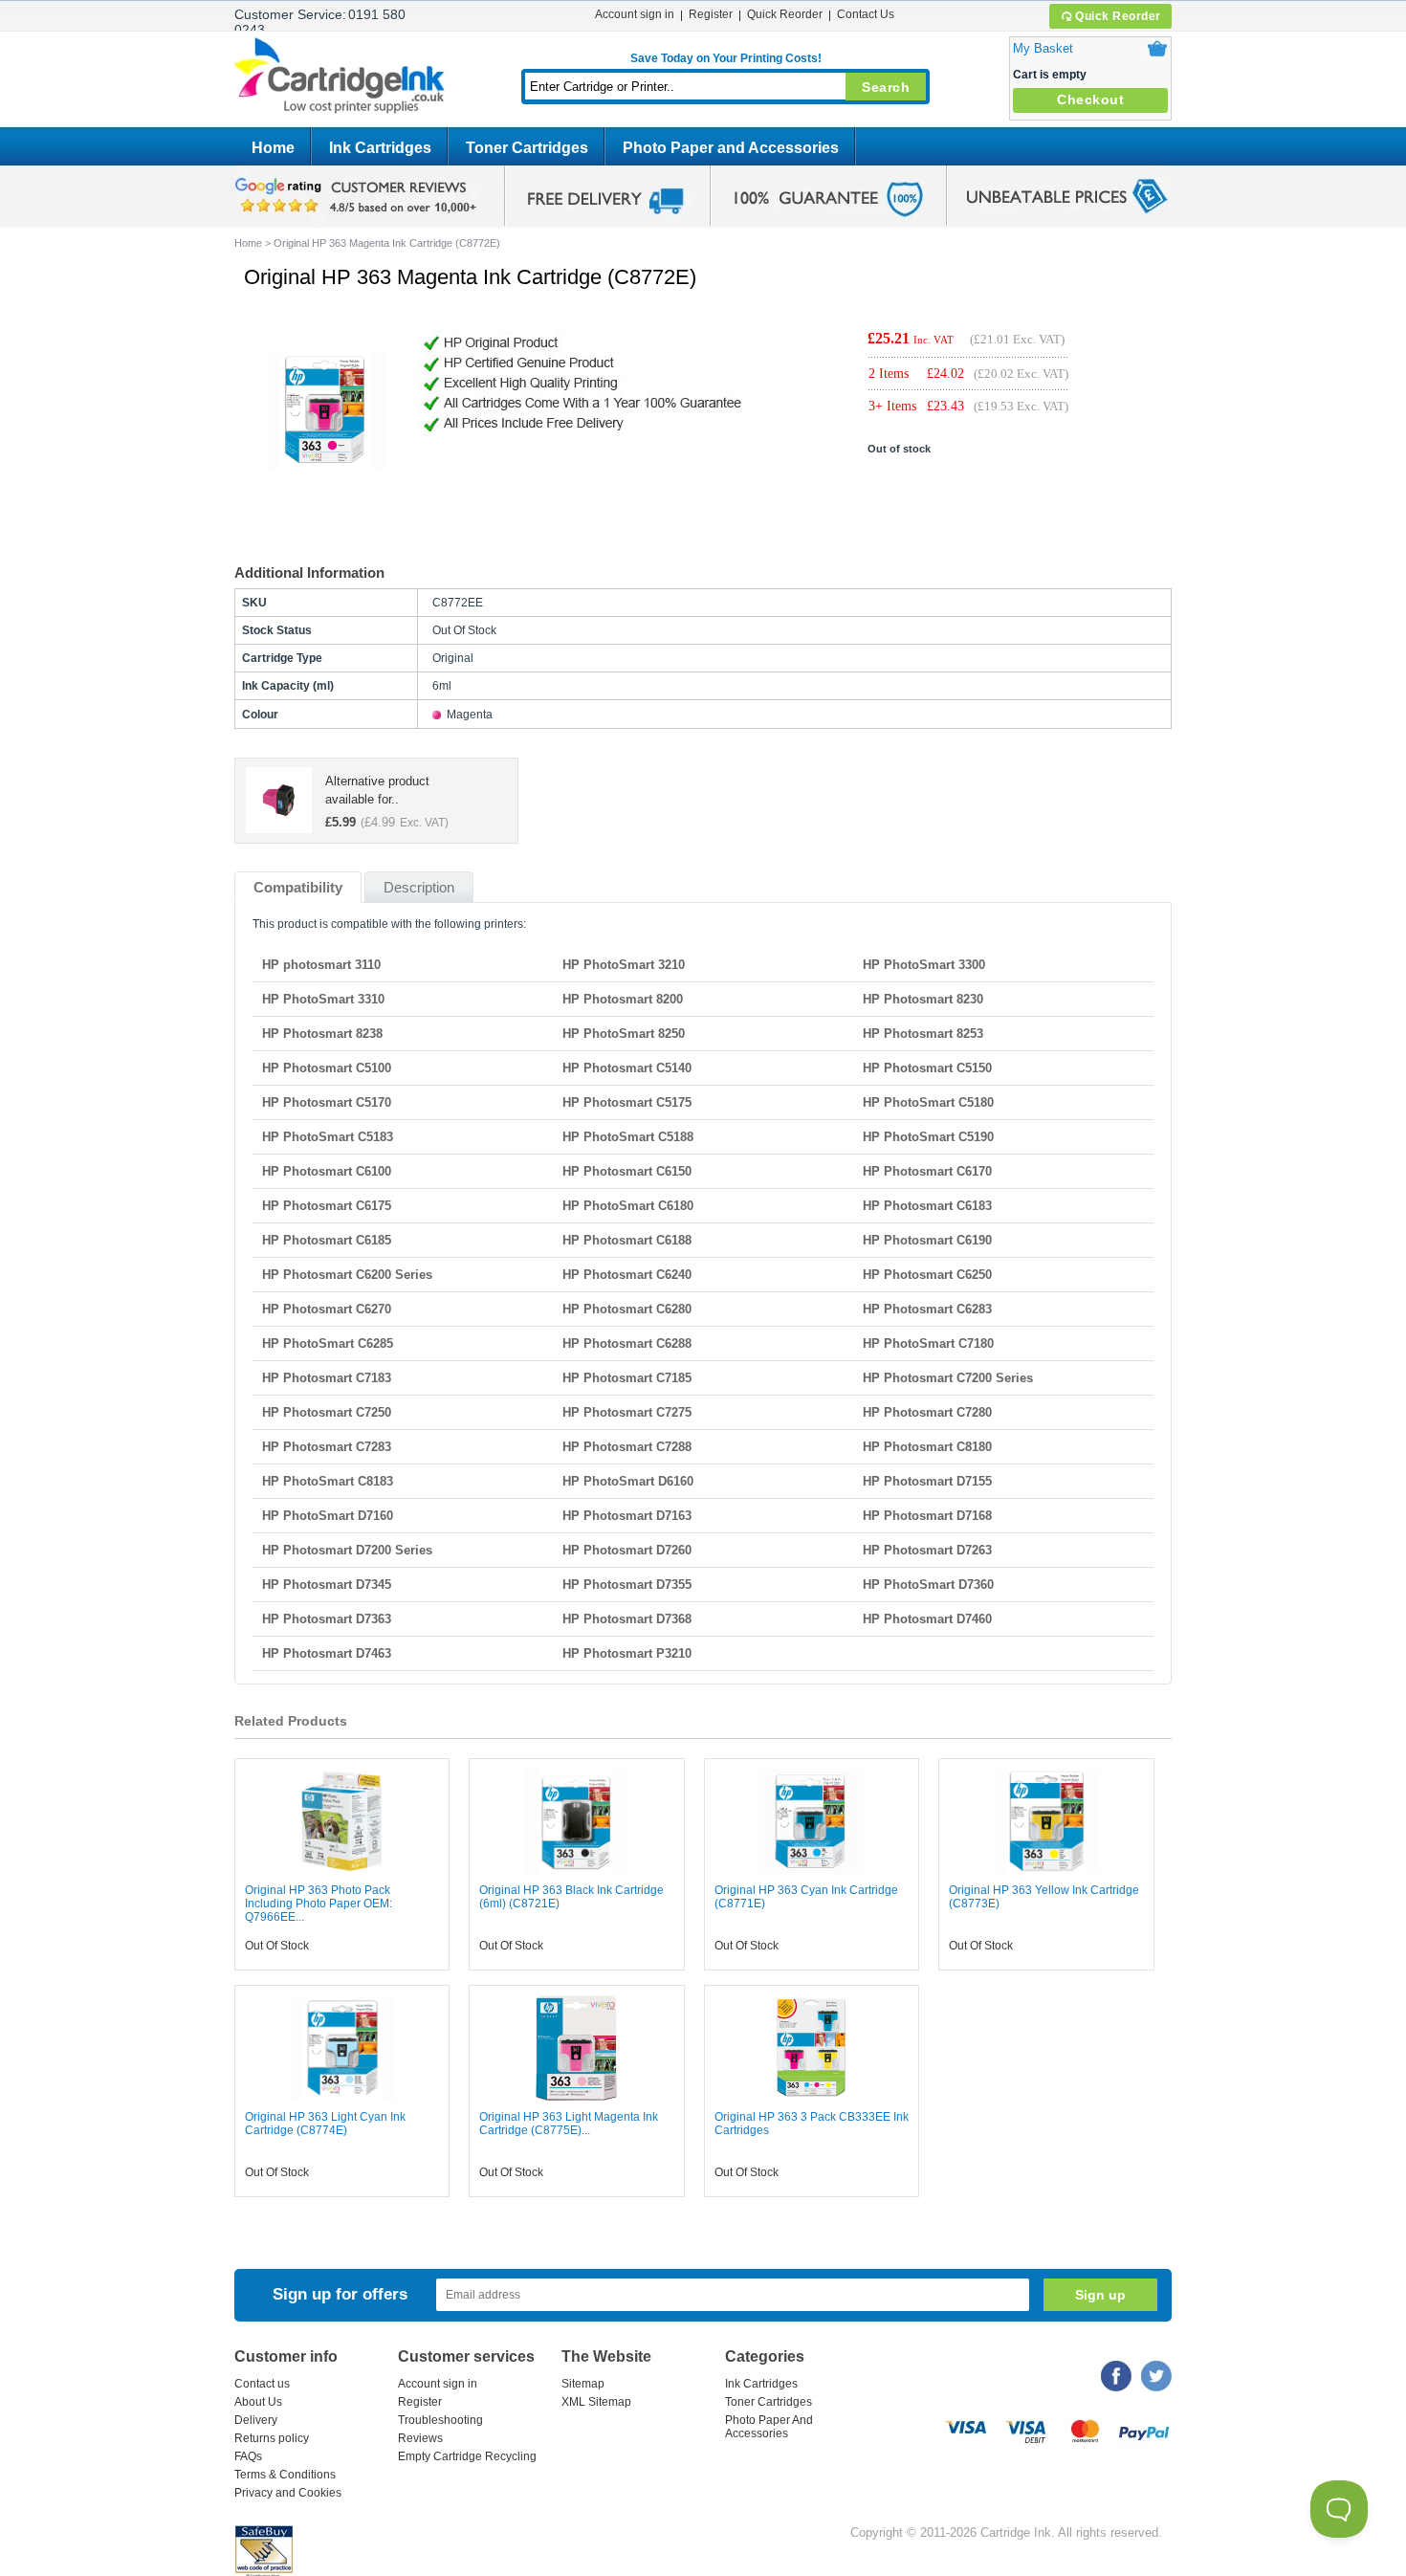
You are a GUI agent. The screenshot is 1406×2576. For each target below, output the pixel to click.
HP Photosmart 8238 (322, 1034)
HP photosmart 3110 (321, 965)
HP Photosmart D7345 (327, 1585)
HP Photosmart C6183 (927, 1206)
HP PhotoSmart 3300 (924, 965)
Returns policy (272, 2438)
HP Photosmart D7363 (327, 1619)
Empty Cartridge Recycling (467, 2456)
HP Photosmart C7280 (927, 1412)
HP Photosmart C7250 (327, 1412)
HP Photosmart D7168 (927, 1516)
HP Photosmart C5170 (327, 1102)
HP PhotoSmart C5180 (928, 1102)
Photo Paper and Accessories (731, 148)
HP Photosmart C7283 (327, 1447)
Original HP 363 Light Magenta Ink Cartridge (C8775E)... (569, 2124)
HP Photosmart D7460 (927, 1619)
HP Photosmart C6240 (627, 1275)
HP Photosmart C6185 (327, 1240)
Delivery (256, 2420)
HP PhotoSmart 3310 (323, 999)
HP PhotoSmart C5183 (328, 1137)
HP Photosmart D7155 (927, 1481)
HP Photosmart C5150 (927, 1068)
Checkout (1090, 99)
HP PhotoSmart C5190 (928, 1137)
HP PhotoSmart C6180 (628, 1206)
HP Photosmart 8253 (923, 1034)
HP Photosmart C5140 (627, 1068)
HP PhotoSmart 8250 (624, 1034)
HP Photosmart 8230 (923, 999)
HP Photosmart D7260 (627, 1550)
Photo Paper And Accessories (769, 2427)
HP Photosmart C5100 (327, 1068)
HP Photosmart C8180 (927, 1447)
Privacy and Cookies (288, 2493)
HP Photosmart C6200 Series (347, 1275)
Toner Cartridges (527, 148)
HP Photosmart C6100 (327, 1171)
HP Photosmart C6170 (927, 1171)
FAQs (248, 2456)
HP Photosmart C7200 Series (948, 1378)
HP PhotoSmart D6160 (628, 1481)
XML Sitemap (596, 2402)
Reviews (420, 2438)
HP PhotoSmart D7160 (328, 1516)
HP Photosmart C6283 (927, 1309)
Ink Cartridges (380, 148)
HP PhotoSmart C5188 (628, 1137)
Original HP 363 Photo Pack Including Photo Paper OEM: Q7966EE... (319, 1904)
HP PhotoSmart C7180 (928, 1343)
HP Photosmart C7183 (327, 1378)
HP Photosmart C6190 (927, 1240)
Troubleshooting (440, 2420)
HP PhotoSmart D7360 (928, 1585)
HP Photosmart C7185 (627, 1378)
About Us (258, 2402)
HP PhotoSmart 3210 (624, 965)
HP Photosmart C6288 (627, 1343)
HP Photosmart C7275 (627, 1412)
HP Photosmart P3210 (627, 1653)
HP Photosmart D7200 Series (347, 1550)
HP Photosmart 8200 (623, 999)
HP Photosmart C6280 (627, 1309)
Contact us (262, 2384)
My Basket (1043, 48)
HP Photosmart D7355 (627, 1585)
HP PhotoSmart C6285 (328, 1343)
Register (711, 14)
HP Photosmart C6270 (327, 1309)
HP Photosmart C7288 (627, 1447)
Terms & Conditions (285, 2475)
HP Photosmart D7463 (327, 1653)
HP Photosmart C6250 (927, 1275)
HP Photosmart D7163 (627, 1516)
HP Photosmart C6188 (627, 1240)
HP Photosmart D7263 (927, 1550)
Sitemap (583, 2384)
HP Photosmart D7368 (627, 1619)
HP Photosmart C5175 (627, 1102)
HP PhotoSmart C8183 (328, 1481)
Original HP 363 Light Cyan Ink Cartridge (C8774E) (325, 2124)
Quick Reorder (1118, 16)
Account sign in (635, 14)
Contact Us (866, 14)
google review (359, 196)
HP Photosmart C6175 (327, 1206)
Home (273, 148)
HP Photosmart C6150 (627, 1171)
